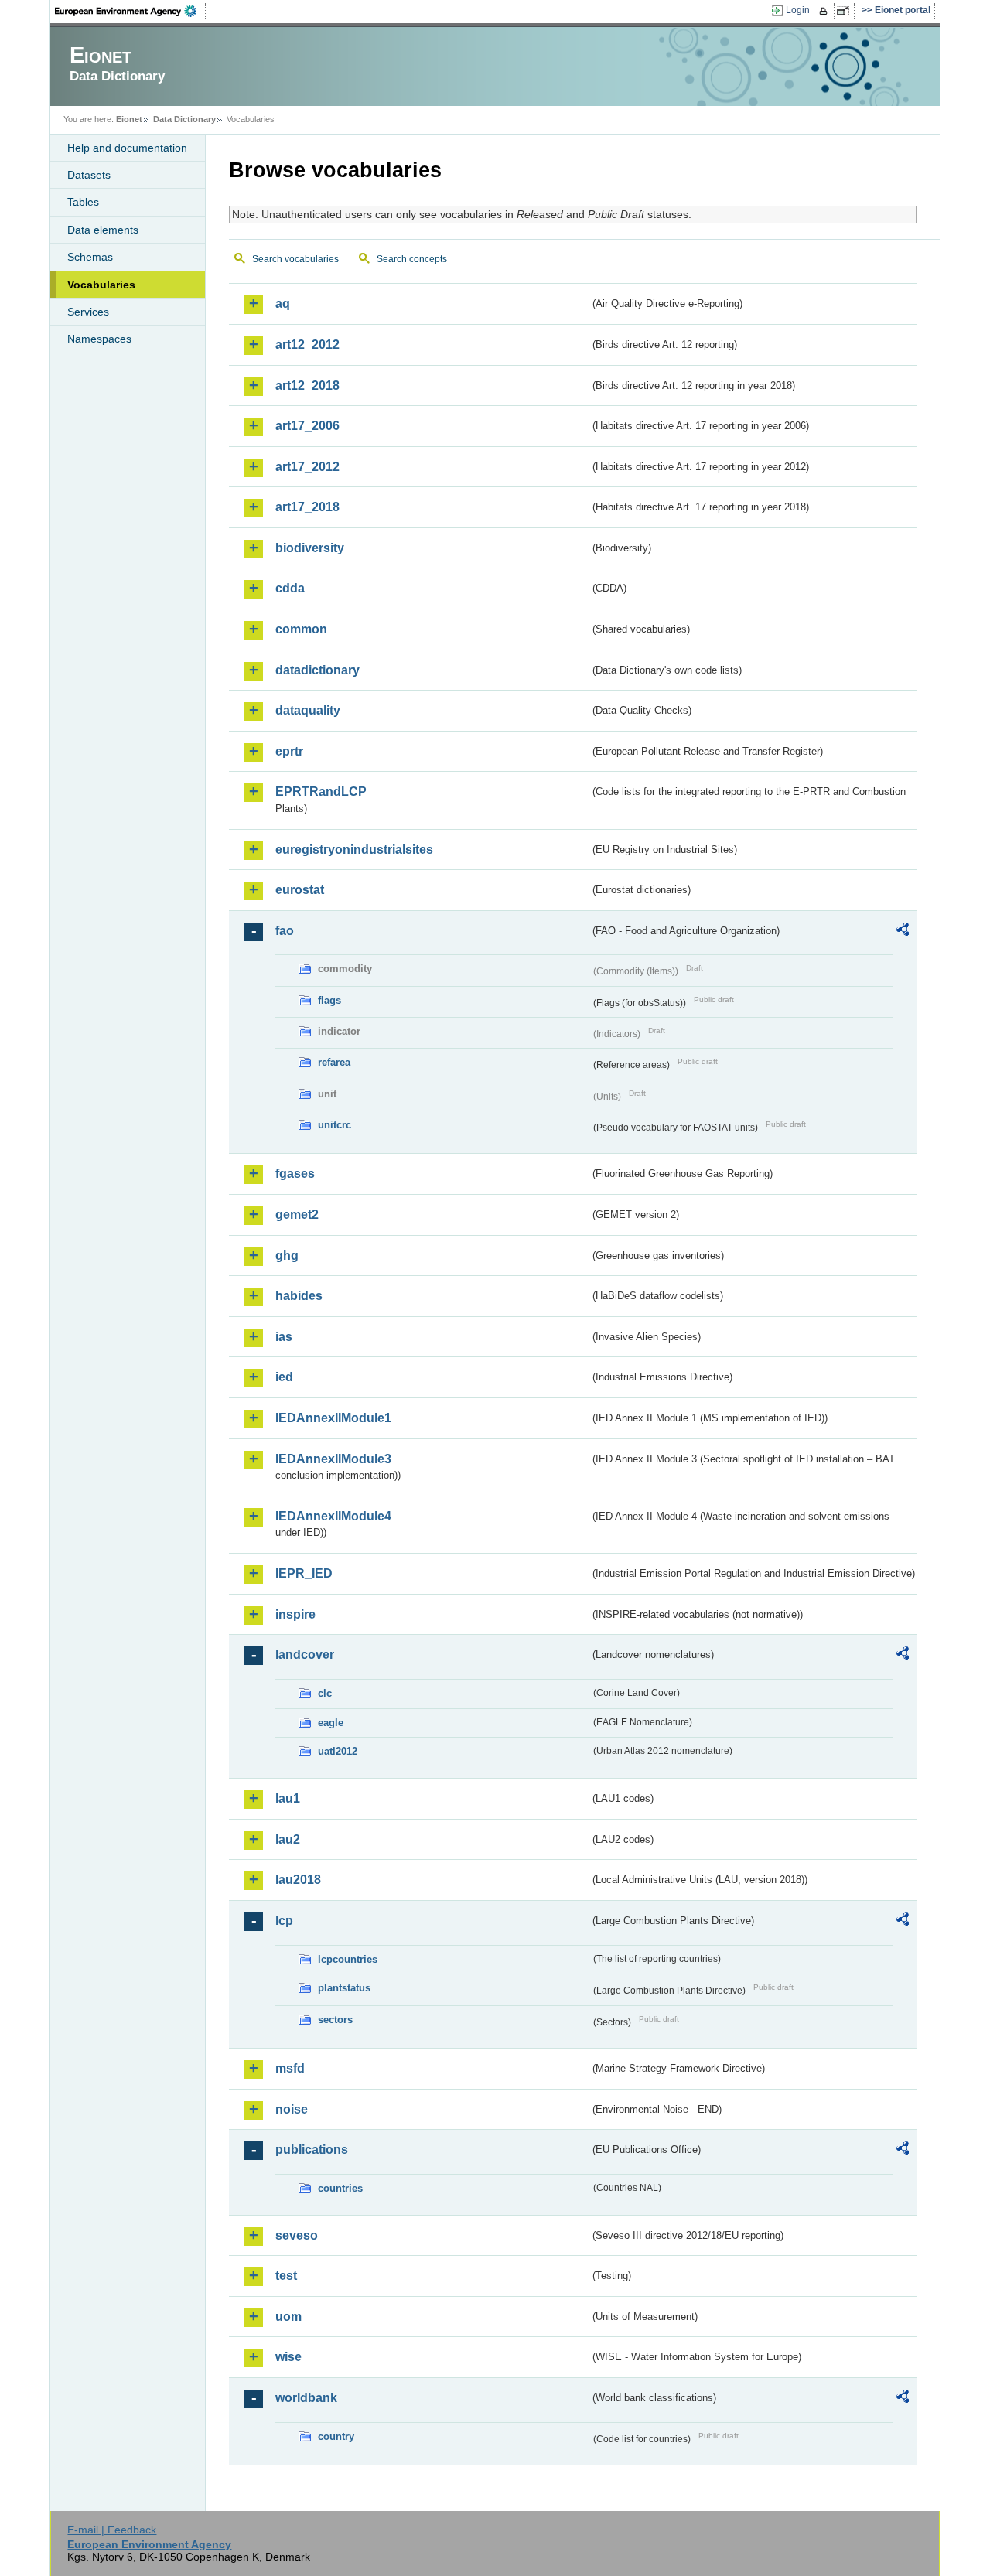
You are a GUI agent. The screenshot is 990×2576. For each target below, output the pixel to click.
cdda (290, 588)
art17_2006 (307, 426)
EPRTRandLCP (321, 792)
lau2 (288, 1839)
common (301, 629)
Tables (83, 202)
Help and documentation (127, 148)
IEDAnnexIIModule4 (333, 1516)
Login (798, 10)
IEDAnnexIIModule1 (333, 1418)
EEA (131, 11)
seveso (297, 2235)
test (286, 2276)
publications (312, 2150)
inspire (295, 1614)
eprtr (289, 751)
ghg (287, 1256)
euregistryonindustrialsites (354, 850)
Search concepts (412, 259)
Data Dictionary (184, 119)
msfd (290, 2068)
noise (292, 2109)
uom (288, 2317)
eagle (331, 1723)
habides (299, 1296)
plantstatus (344, 1988)
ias (284, 1337)
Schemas (90, 257)
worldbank (306, 2398)
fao (285, 931)
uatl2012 (338, 1751)
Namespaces (99, 339)
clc (325, 1693)
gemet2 (297, 1215)
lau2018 (298, 1880)
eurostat (300, 890)
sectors (335, 2020)
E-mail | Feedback (112, 2530)
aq (283, 304)
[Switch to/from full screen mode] (846, 11)
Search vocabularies (295, 259)
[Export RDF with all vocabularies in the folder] (903, 932)
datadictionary (317, 670)
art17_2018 (307, 507)
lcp (284, 1921)
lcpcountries (348, 1959)
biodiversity (310, 548)
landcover (305, 1655)
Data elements (103, 230)
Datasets (89, 175)
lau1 (288, 1798)
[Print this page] (826, 11)
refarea (334, 1062)
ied (284, 1377)
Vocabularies (101, 285)
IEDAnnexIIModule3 (333, 1459)
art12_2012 (307, 345)
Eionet (129, 119)
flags (329, 1000)
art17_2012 (307, 467)
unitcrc (335, 1125)
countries (340, 2188)
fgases (295, 1174)
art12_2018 (307, 386)
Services (88, 312)
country (336, 2436)
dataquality (308, 710)
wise (288, 2357)
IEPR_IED (304, 1573)
